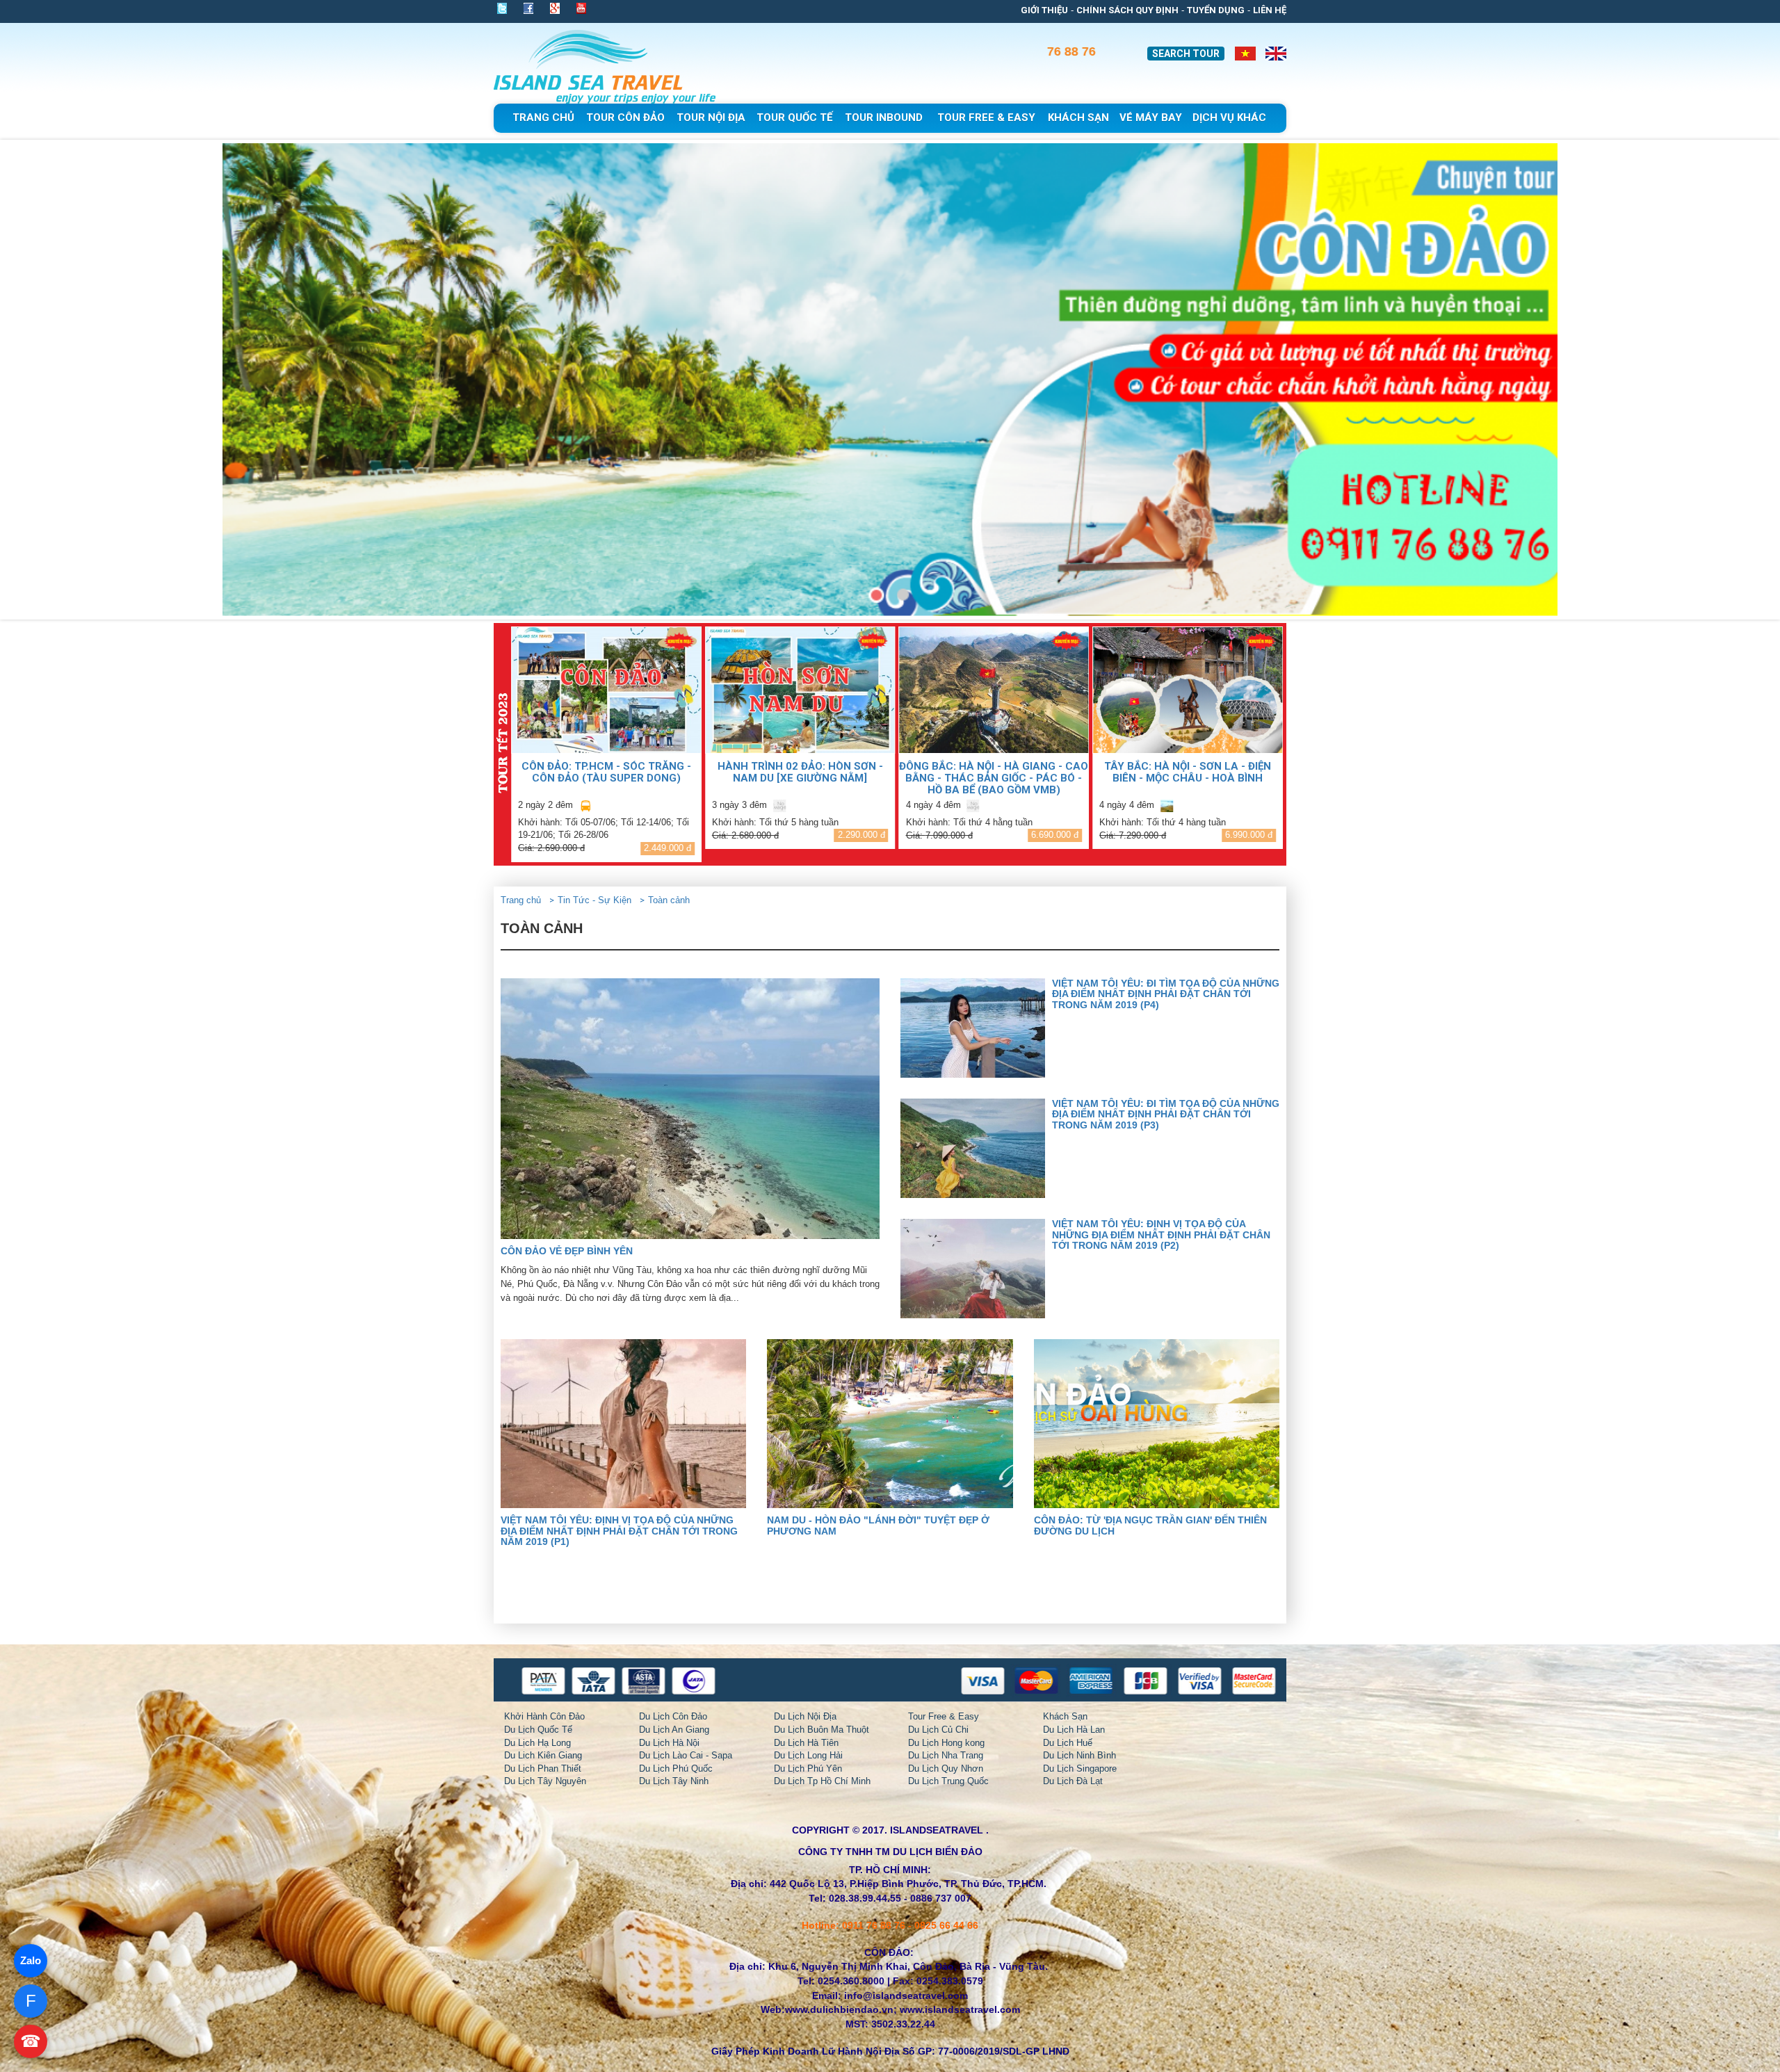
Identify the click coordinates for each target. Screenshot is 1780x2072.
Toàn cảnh (669, 900)
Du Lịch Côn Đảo (673, 1716)
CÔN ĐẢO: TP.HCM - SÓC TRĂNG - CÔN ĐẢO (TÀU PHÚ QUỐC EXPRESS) (1188, 772)
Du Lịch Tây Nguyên (545, 1781)
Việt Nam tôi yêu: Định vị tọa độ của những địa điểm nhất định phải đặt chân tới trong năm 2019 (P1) (619, 1531)
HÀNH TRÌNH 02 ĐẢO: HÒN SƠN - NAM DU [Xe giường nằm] (606, 772)
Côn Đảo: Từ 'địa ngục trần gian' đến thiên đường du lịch (1150, 1525)
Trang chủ (543, 118)
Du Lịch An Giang (674, 1730)
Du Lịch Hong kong (946, 1743)
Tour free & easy (986, 118)
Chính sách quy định (1127, 10)
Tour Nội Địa (711, 118)
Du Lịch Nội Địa (805, 1716)
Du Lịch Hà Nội (669, 1743)
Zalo (31, 1960)
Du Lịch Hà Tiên (806, 1743)
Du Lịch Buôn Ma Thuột (822, 1730)
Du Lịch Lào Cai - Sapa (686, 1755)
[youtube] (581, 10)
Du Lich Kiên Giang (543, 1755)
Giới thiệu (1044, 10)
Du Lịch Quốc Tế (538, 1730)
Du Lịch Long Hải (808, 1755)
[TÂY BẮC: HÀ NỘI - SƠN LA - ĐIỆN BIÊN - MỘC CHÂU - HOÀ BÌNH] (994, 690)
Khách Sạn (1065, 1716)
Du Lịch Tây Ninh (674, 1781)
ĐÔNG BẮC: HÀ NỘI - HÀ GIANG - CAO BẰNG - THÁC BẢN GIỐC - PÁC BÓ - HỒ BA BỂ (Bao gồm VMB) (800, 778)
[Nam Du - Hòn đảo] (890, 1424)
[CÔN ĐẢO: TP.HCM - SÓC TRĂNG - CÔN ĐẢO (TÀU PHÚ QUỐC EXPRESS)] (1188, 690)
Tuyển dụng (1216, 10)
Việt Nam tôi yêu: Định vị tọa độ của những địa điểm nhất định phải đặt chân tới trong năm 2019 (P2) (1161, 1235)
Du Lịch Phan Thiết (543, 1769)
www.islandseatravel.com (960, 2009)
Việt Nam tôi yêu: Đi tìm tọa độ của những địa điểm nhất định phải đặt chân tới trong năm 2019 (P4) (1166, 994)
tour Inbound (884, 118)
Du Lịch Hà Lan (1074, 1730)
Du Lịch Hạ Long (537, 1743)
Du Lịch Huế (1068, 1743)
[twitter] (506, 8)
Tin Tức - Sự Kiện (594, 900)
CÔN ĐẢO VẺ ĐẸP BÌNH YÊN (567, 1251)
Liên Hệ (1270, 10)
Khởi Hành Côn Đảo (544, 1716)
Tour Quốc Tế (794, 118)
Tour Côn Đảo (625, 118)
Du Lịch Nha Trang (946, 1755)
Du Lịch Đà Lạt (1073, 1781)
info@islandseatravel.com (906, 1996)
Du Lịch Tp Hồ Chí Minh (822, 1781)
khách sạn (1078, 118)
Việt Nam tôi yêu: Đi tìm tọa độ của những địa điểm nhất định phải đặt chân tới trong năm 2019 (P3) (1166, 1114)
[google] (555, 8)
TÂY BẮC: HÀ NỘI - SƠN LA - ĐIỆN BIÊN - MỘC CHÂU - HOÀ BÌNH (994, 772)
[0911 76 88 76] (1092, 55)
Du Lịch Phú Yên (808, 1769)
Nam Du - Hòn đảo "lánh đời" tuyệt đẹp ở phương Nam (878, 1525)
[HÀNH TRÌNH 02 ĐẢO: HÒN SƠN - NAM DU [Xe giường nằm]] (606, 690)
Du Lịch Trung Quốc (948, 1781)
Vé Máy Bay (1151, 118)
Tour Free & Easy (944, 1716)
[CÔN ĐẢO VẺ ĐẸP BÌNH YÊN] (690, 1109)
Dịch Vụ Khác (1229, 118)
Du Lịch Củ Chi (938, 1730)
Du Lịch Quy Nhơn (946, 1769)
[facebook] (528, 8)
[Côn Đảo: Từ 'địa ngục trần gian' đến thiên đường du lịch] (1157, 1424)
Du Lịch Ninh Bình (1079, 1755)
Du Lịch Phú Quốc (676, 1769)
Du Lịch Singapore (1080, 1769)
